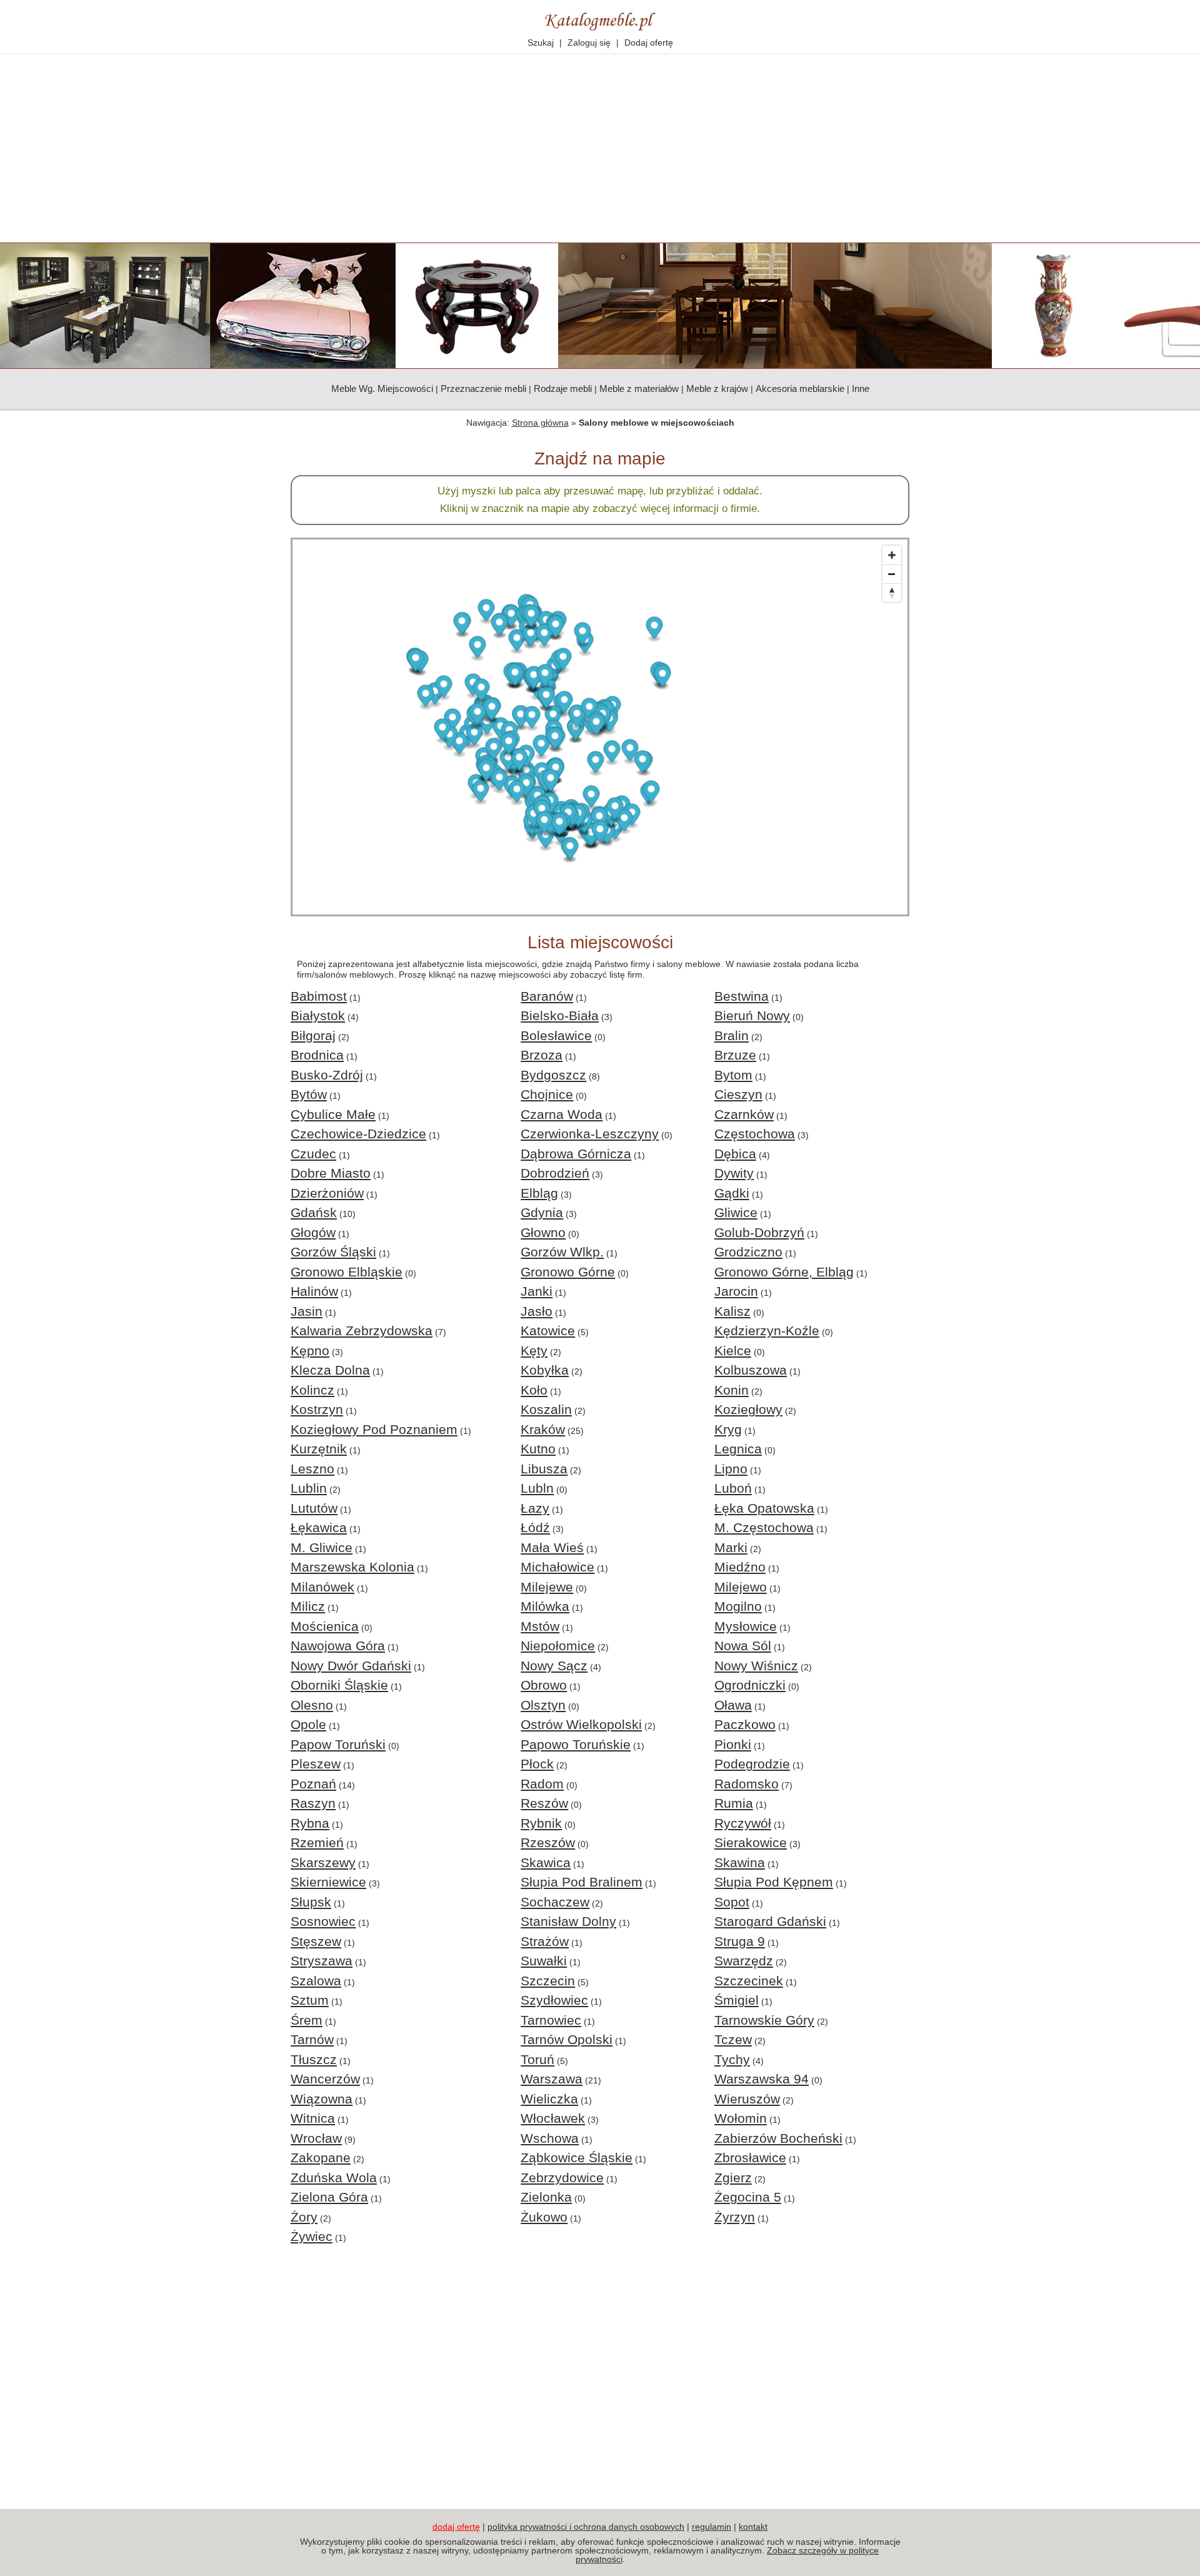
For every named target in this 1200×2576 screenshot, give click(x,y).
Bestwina (742, 996)
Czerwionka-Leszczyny (590, 1134)
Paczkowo (745, 1724)
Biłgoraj (313, 1035)
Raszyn (313, 1803)
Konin (732, 1390)
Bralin (732, 1035)
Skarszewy (323, 1862)
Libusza (544, 1469)
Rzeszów (548, 1842)
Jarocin (736, 1291)
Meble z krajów (717, 388)
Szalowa (316, 1981)
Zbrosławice (750, 2158)
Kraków (543, 1429)
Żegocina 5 (748, 2197)
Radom (542, 1784)
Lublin (309, 1488)
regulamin (712, 2527)
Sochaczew (555, 1902)
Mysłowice (746, 1626)
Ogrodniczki (750, 1685)
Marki (731, 1547)
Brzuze (735, 1055)
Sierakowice (751, 1842)
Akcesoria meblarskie (800, 388)
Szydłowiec (554, 2000)
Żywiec (312, 2236)
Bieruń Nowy (752, 1015)
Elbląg (539, 1193)
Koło (534, 1390)
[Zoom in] (892, 555)
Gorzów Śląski (333, 1252)
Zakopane (321, 2158)
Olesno (312, 1705)
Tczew (733, 2039)
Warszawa (552, 2079)
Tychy (732, 2059)
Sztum (310, 2000)
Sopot (732, 1902)
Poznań (313, 1784)
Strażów (545, 1941)
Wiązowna (322, 2099)
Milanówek (322, 1587)
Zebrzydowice (562, 2178)
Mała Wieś (552, 1547)
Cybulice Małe (333, 1114)
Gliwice (736, 1212)
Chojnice (547, 1094)
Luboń (733, 1488)
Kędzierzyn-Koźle (767, 1331)
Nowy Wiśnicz (756, 1666)
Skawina (740, 1862)
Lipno (731, 1469)
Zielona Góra (329, 2197)
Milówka (545, 1606)
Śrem (307, 2020)
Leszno (312, 1469)
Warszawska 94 (762, 2079)
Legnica (738, 1449)
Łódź (535, 1527)
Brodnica (317, 1055)
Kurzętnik (319, 1449)
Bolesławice (556, 1035)
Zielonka (546, 2197)
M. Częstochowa (764, 1527)
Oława (733, 1705)
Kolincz (312, 1390)
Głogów (313, 1232)
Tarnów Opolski (567, 2039)
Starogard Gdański (770, 1921)
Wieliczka (549, 2099)
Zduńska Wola (334, 2178)
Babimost (319, 996)
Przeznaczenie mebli (483, 388)
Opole (308, 1724)
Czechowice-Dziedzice (358, 1134)
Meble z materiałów (639, 388)
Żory (304, 2217)
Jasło (537, 1311)
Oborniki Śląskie (339, 1685)
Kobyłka (545, 1370)
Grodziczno (748, 1252)
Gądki (732, 1193)
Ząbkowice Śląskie (577, 2158)
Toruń (537, 2059)
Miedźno (740, 1567)
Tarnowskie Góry (764, 2020)
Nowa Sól (743, 1646)
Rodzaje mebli (563, 388)
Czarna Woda (562, 1114)
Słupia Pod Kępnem (774, 1882)
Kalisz (732, 1311)
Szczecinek (749, 1981)
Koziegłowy (748, 1409)
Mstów (540, 1626)
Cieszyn (738, 1094)
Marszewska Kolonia (352, 1567)
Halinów (314, 1291)
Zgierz (733, 2178)
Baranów (547, 996)
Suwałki (544, 1961)
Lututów (314, 1508)
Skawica (546, 1862)
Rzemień (317, 1842)
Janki (537, 1291)
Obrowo (544, 1685)
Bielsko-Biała (560, 1015)
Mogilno (738, 1606)
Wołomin (741, 2118)
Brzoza (542, 1055)
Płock (537, 1764)
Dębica (735, 1154)
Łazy (535, 1508)
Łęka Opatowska (764, 1508)
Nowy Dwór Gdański (351, 1666)
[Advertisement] (600, 149)
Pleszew (316, 1764)
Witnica (313, 2118)
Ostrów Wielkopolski (581, 1724)
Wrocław (316, 2138)
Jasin (307, 1311)
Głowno (543, 1232)
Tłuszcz (314, 2059)
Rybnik (541, 1823)
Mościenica (325, 1626)
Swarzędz (744, 1961)
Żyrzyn (735, 2217)
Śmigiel (737, 2000)
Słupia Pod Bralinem (582, 1882)
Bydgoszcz (553, 1075)
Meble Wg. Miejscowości (382, 388)
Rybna (310, 1823)
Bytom (733, 1075)
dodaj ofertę (456, 2527)
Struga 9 (740, 1941)
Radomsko (747, 1784)
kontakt (753, 2527)
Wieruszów (747, 2099)
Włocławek (553, 2118)
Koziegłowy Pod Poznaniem (374, 1429)
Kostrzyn (317, 1409)
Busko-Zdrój (327, 1075)
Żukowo (544, 2217)
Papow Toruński (338, 1744)
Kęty (534, 1351)
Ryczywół (743, 1823)
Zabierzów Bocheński (778, 2138)
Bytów (309, 1094)
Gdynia (542, 1212)
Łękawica (319, 1527)
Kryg (728, 1429)
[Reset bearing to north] (892, 593)
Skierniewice (328, 1882)
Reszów (544, 1803)
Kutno (538, 1449)
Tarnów (312, 2039)
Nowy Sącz (554, 1666)
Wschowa (550, 2138)
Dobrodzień (555, 1173)
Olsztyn (543, 1705)
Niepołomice (558, 1646)
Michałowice (557, 1567)
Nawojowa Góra (338, 1646)
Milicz (308, 1606)
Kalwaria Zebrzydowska (362, 1331)
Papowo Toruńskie (576, 1744)
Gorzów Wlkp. (562, 1252)
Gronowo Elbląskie (347, 1272)
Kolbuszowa (751, 1370)
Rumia (734, 1803)
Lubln (537, 1488)
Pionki (733, 1744)
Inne (861, 388)
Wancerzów (325, 2079)
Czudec (313, 1154)
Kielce (733, 1351)
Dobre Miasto (331, 1173)
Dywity (734, 1173)
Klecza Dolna (330, 1370)
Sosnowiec (323, 1921)
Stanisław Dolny (568, 1921)
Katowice (548, 1331)
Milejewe (547, 1587)
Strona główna (540, 423)
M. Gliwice (322, 1547)
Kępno (310, 1351)
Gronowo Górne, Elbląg (784, 1272)
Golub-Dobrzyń (759, 1232)
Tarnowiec (551, 2020)
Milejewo (741, 1587)
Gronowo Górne (568, 1272)
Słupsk (311, 1902)
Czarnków (744, 1114)
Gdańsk (314, 1212)
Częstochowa (755, 1134)
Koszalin (546, 1409)
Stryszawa (322, 1961)
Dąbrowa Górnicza (576, 1154)
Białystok (318, 1015)
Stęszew (316, 1941)
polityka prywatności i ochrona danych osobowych (586, 2527)
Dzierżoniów (327, 1193)
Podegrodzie (752, 1764)
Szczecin (548, 1981)
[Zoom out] (892, 574)
